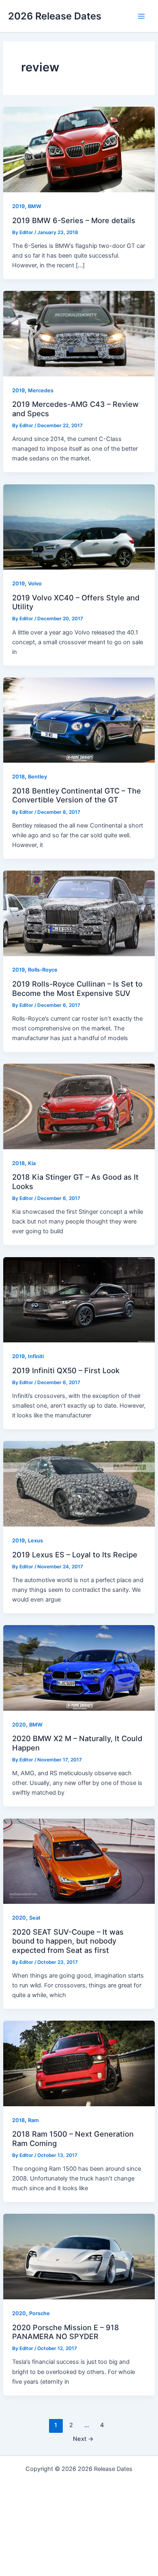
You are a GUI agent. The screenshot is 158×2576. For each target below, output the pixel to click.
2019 (18, 206)
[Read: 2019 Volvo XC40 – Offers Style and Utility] (79, 527)
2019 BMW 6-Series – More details (74, 220)
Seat (35, 1918)
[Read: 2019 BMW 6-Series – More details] (79, 149)
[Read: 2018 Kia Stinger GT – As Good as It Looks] (79, 1106)
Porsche (39, 2313)
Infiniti (36, 1356)
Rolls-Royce (43, 970)
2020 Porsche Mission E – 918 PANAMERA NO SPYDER (66, 2332)
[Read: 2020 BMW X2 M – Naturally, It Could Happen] (79, 1668)
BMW (35, 206)
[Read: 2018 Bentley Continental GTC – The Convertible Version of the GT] (79, 720)
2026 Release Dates (55, 16)
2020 (19, 1725)
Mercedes (41, 390)
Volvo (35, 584)
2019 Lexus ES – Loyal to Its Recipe (75, 1555)
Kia (32, 1163)
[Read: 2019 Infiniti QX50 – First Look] (79, 1299)
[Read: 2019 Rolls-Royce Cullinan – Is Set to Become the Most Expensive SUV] (79, 913)
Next (83, 2439)
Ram (33, 2120)
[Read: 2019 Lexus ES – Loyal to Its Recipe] (79, 1484)
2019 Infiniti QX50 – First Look (66, 1370)
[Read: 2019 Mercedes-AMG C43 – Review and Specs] (79, 333)
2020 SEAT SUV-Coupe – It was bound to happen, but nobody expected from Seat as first (68, 1941)
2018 (18, 777)
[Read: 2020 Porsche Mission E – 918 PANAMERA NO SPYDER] (79, 2256)
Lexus (35, 1541)
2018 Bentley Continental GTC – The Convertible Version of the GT (77, 795)
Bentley (37, 777)
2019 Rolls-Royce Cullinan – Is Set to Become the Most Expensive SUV (77, 988)
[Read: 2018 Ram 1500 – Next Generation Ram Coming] (79, 2063)
